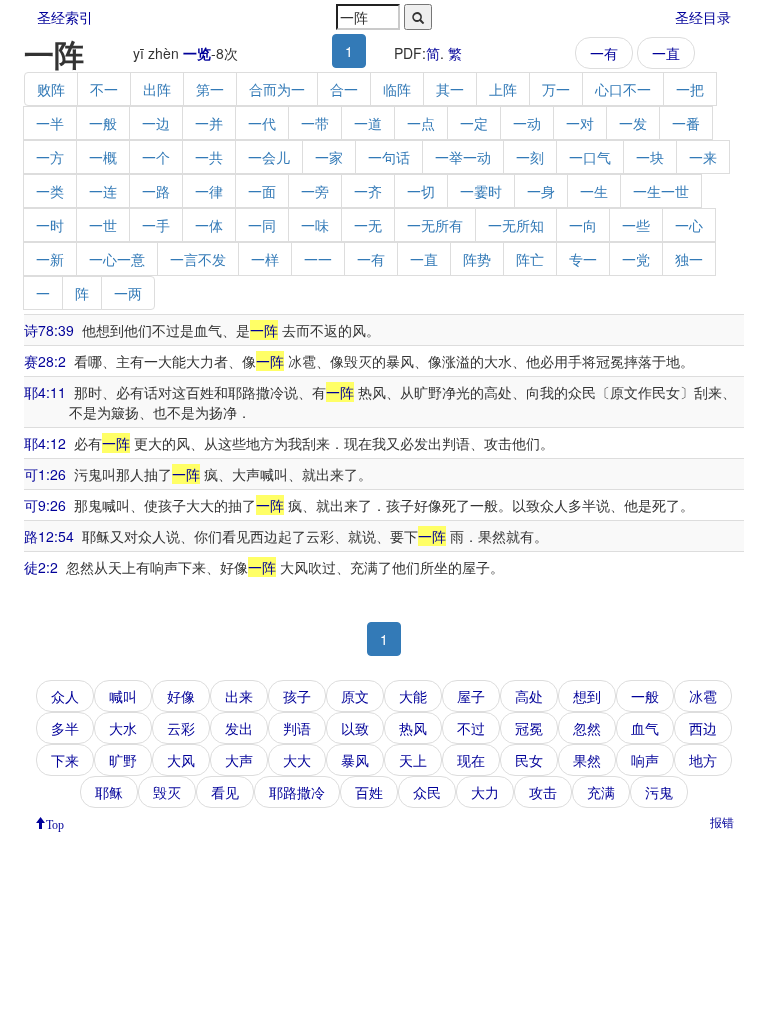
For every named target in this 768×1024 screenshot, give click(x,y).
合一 (344, 89)
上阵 (503, 89)
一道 (368, 123)
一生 (594, 191)
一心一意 (117, 259)
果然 (587, 760)
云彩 (181, 728)
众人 (65, 696)
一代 (262, 123)
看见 (225, 792)
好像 (181, 696)
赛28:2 (45, 361)
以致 (355, 728)
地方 (703, 760)
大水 (123, 728)
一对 (580, 123)
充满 (601, 792)
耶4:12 (45, 443)
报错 (722, 821)
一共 (209, 157)
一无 (368, 225)
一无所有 (435, 225)
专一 (583, 259)
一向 (583, 225)
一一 (318, 259)
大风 (181, 760)
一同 (262, 225)
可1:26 (45, 474)
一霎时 (481, 191)
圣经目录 (703, 17)
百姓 (369, 792)
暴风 (355, 760)
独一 (689, 259)
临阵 (397, 89)
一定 (474, 123)
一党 (636, 259)
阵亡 (530, 259)
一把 (690, 89)
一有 (604, 53)
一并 (209, 123)
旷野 (123, 760)
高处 (529, 696)
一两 (128, 293)
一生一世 (661, 191)
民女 (529, 760)
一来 (703, 157)
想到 (587, 696)
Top (55, 823)
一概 (103, 157)
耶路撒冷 (297, 792)
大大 (297, 760)
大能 (413, 696)
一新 (50, 259)
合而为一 (277, 89)
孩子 (297, 696)
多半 (65, 728)
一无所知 (516, 225)
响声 (645, 760)
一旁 (315, 191)
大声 (239, 760)
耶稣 (109, 792)
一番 (686, 123)
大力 (485, 792)
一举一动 (463, 157)
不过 (471, 728)
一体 (209, 225)
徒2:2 (41, 567)
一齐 (368, 191)
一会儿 (269, 157)
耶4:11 (45, 392)
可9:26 (45, 505)
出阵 (157, 89)
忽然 (587, 728)
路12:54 (49, 536)
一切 (421, 191)
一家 (329, 157)
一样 (265, 259)
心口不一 (623, 89)
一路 (156, 191)
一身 (541, 191)
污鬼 (659, 792)
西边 (703, 728)
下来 (65, 760)
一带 (315, 123)
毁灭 (167, 792)
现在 (471, 760)
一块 (650, 157)
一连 (103, 191)
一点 (421, 123)
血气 (645, 728)
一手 (156, 225)
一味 (315, 225)
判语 (297, 728)
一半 (50, 123)
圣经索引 (65, 17)
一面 (262, 191)
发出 (239, 728)
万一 (556, 89)
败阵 (51, 89)
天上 (413, 760)
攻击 (543, 792)
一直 (666, 53)
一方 (50, 157)
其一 (450, 89)
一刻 (530, 157)
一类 (50, 191)
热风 (413, 728)
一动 (527, 123)
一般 (103, 123)
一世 (103, 225)
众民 (427, 792)
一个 (156, 157)
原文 (355, 696)
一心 (689, 225)
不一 (104, 89)
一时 (50, 225)
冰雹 (703, 696)
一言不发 (198, 259)
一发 (633, 123)
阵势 (477, 259)
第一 (210, 89)
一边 (156, 123)
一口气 (590, 157)
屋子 (471, 696)
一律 (209, 191)
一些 (636, 225)
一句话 (389, 157)
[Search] (418, 17)
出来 (239, 696)
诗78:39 (49, 330)
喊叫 (123, 696)
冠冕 (529, 728)
